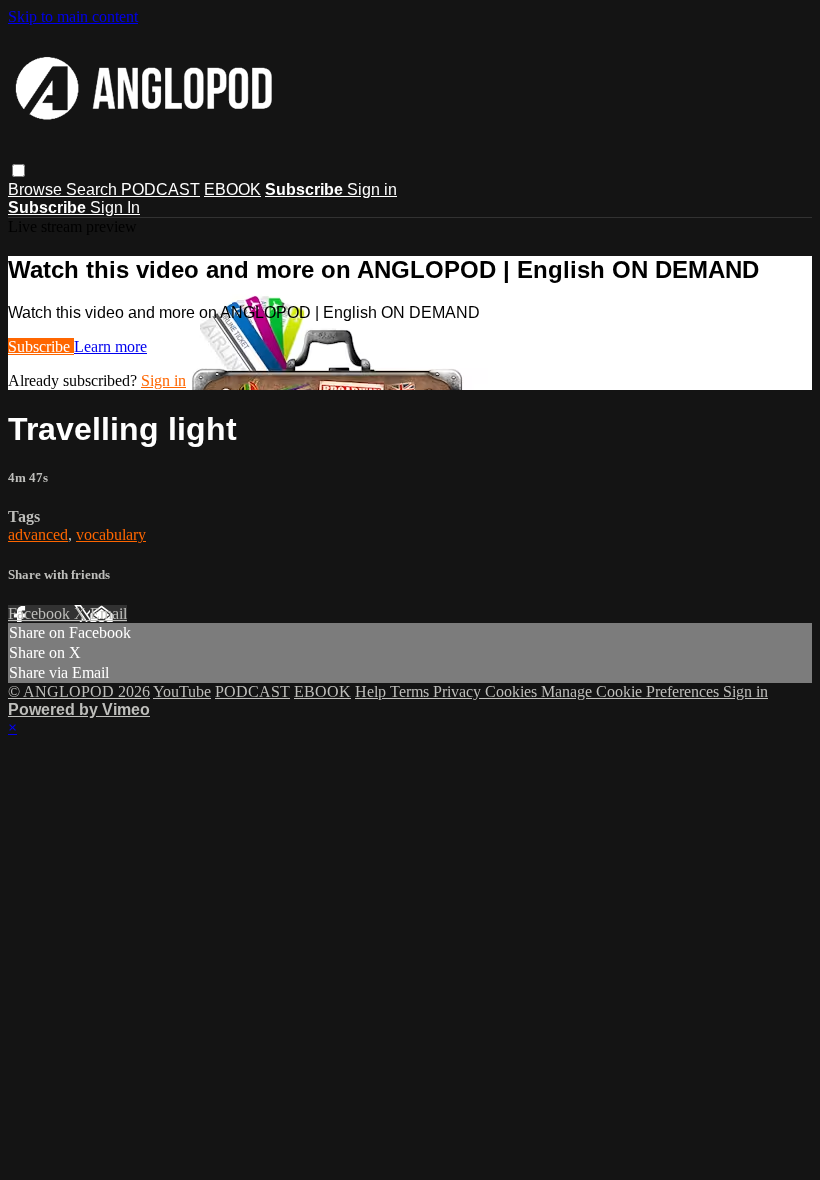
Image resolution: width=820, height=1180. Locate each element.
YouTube (182, 691)
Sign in (372, 189)
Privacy (459, 691)
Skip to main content (73, 16)
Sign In (115, 207)
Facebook (41, 613)
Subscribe (41, 346)
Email (108, 613)
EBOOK (232, 189)
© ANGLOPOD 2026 (79, 691)
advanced (38, 534)
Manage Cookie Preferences (632, 691)
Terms (411, 691)
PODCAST (160, 189)
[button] (18, 170)
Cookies (513, 691)
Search (93, 189)
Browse (37, 189)
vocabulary (111, 534)
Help (372, 691)
